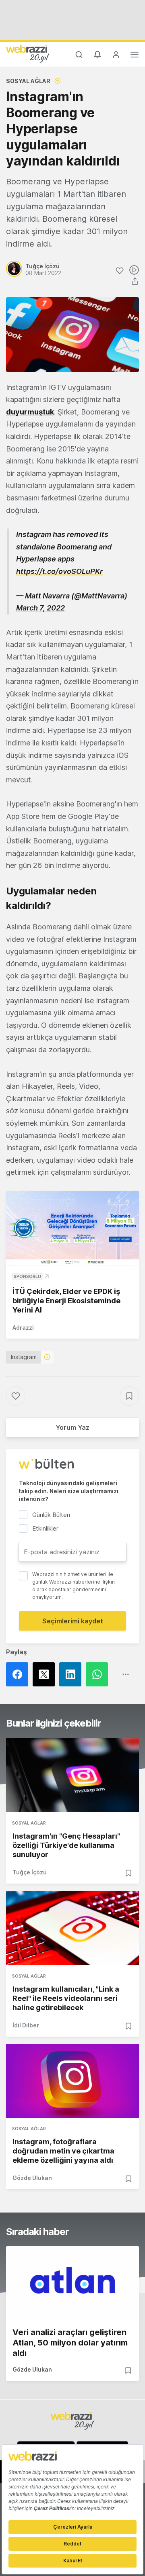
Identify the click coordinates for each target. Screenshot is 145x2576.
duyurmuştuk (30, 412)
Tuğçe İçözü (30, 1872)
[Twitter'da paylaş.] (46, 1674)
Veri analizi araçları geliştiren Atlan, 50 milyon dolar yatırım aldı (70, 2343)
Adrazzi (23, 1328)
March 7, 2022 (40, 608)
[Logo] (28, 53)
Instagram (24, 1357)
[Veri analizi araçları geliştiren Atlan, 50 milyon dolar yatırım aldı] (72, 2283)
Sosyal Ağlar (28, 81)
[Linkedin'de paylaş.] (72, 1674)
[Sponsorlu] (72, 1228)
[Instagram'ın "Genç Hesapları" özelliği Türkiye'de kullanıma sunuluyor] (72, 1775)
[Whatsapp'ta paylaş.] (99, 1674)
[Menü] (135, 56)
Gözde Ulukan (32, 2178)
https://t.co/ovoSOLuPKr (59, 571)
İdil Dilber (26, 2025)
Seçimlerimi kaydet (73, 1621)
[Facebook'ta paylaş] (19, 1674)
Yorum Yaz (72, 1427)
